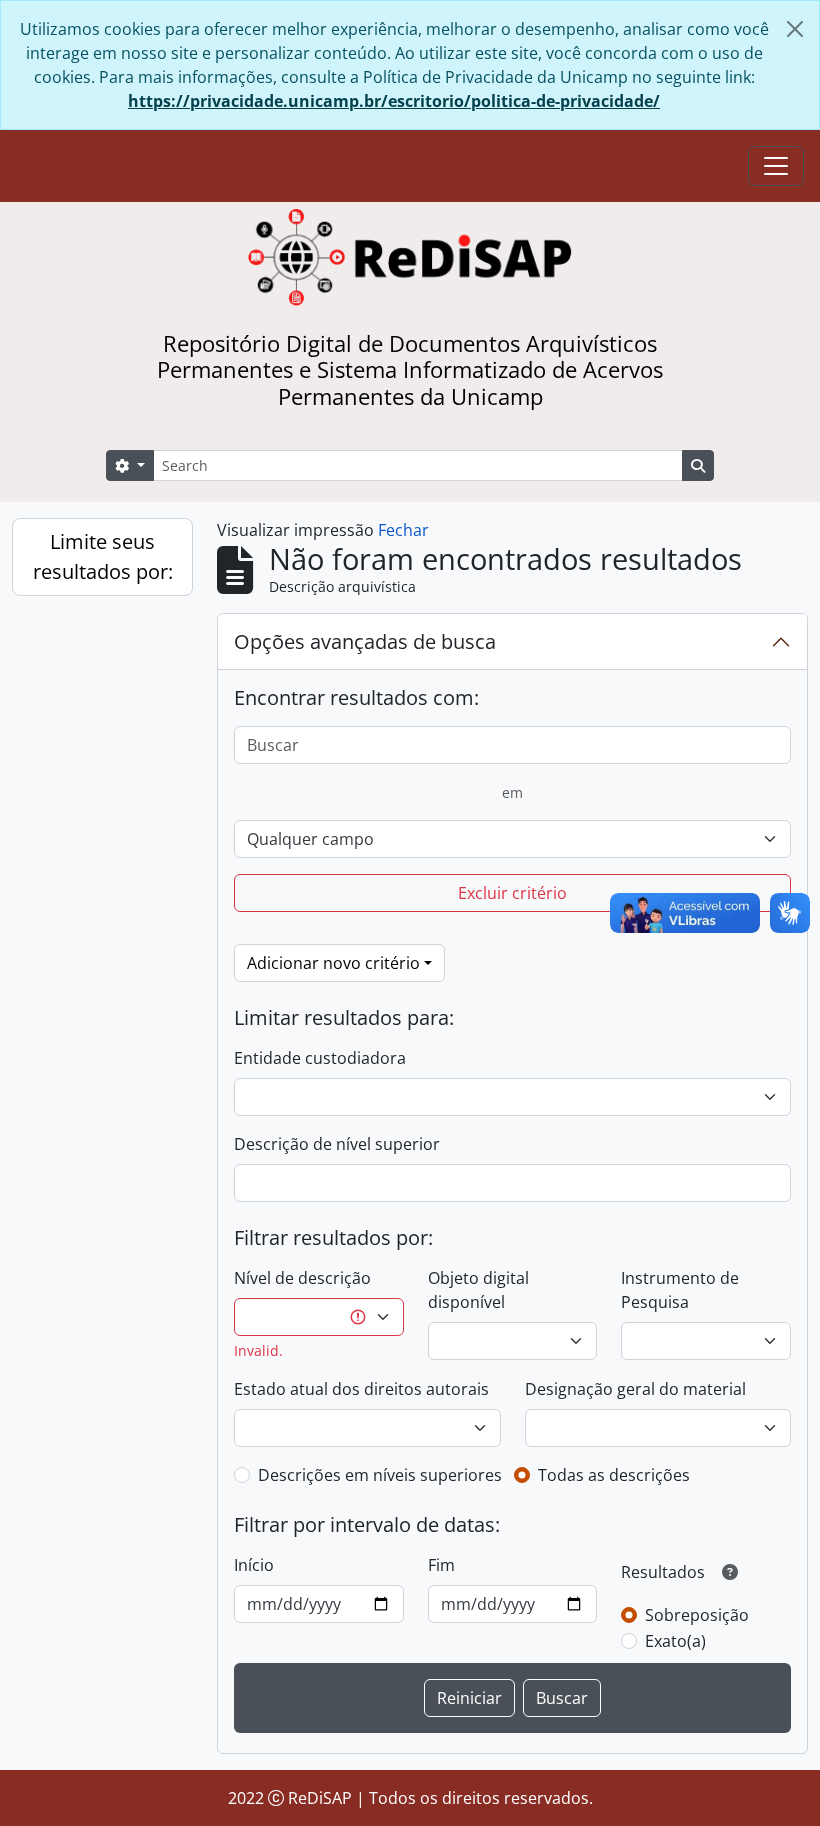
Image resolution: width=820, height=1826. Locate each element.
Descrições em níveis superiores (380, 1475)
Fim (441, 1565)
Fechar (403, 530)
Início (254, 1565)
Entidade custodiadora (320, 1058)
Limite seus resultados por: (103, 556)
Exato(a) (675, 1641)
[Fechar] (795, 29)
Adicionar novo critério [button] (333, 963)
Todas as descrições (614, 1475)
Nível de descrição (302, 1278)
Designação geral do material (635, 1389)
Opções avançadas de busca (365, 641)
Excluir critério (512, 893)
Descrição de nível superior (337, 1144)
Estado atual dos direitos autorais (361, 1389)
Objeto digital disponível (478, 1290)
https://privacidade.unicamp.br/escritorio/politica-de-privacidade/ (394, 101)
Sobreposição (697, 1615)
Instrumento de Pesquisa (680, 1290)
